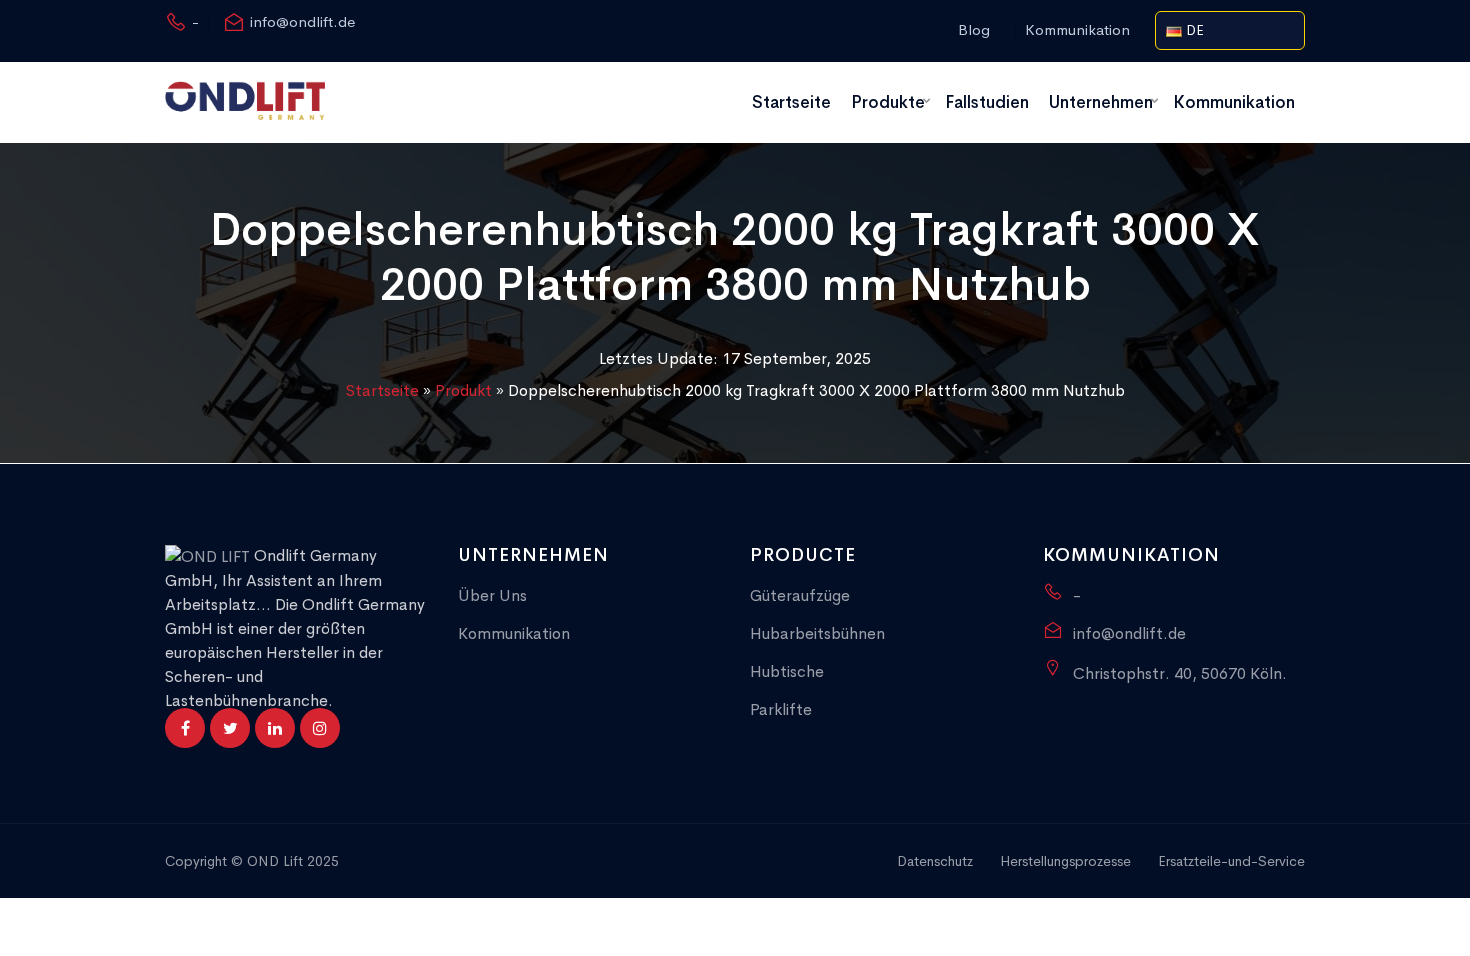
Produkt (463, 390)
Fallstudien (987, 102)
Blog (974, 29)
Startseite (791, 102)
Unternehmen (1101, 102)
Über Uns (492, 595)
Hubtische (787, 671)
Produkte (888, 102)
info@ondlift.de (302, 21)
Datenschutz (935, 861)
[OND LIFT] (245, 102)
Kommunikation (1077, 29)
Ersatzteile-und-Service (1231, 861)
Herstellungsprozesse (1065, 861)
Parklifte (781, 709)
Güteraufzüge (800, 595)
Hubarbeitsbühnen (817, 633)
